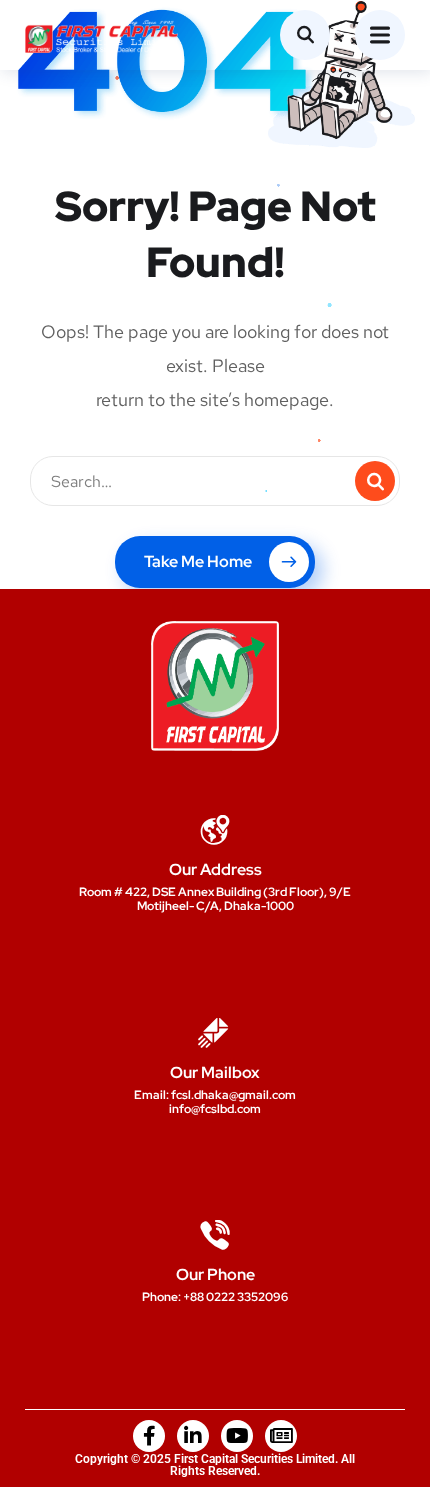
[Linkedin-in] (193, 1436)
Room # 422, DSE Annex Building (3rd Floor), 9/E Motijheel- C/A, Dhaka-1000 (215, 899)
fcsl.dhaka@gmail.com (233, 1095)
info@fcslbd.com (215, 1109)
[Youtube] (237, 1436)
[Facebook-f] (149, 1436)
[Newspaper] (281, 1436)
